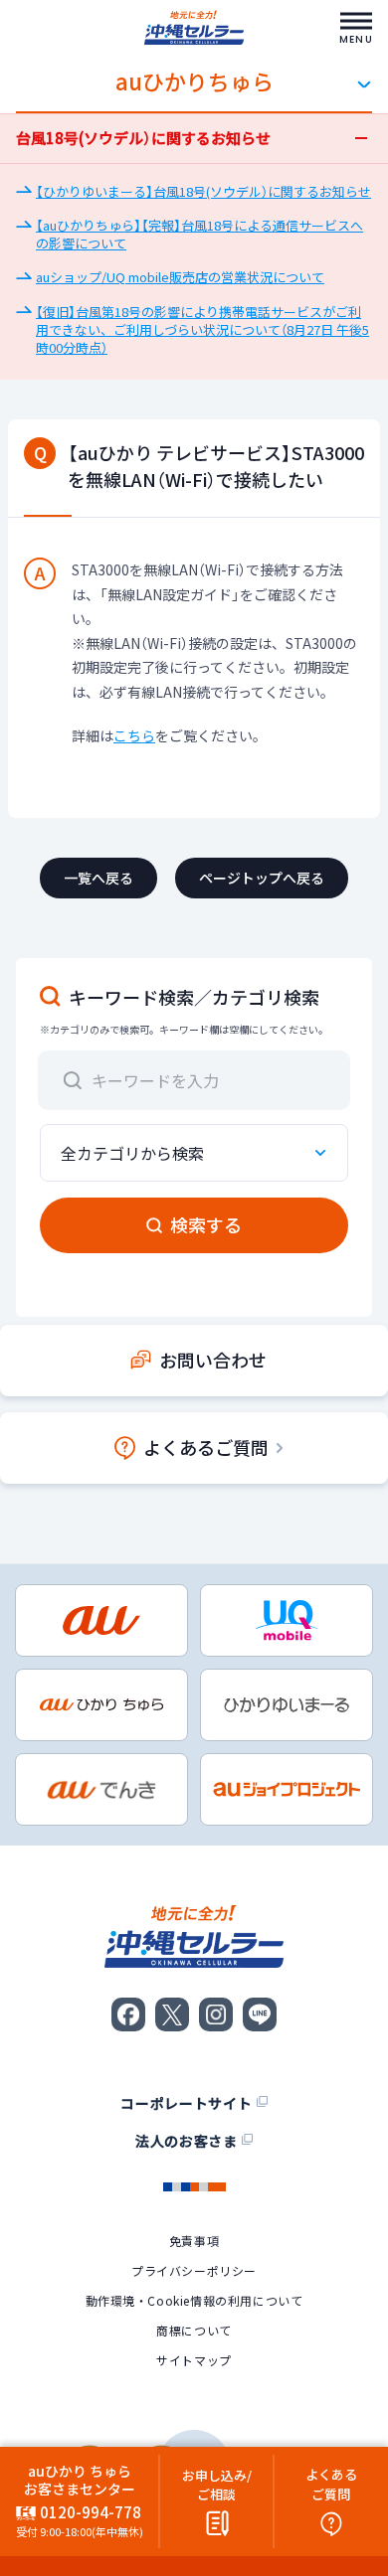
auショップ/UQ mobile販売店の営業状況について (180, 277)
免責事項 (194, 2241)
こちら (134, 735)
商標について (194, 2331)
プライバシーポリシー (194, 2271)
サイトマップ (194, 2360)
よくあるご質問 (206, 1448)
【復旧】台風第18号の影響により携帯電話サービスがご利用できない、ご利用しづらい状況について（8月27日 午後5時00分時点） (202, 329)
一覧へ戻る (98, 878)
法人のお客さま (187, 2141)
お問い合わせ (213, 1360)
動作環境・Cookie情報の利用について (194, 2301)
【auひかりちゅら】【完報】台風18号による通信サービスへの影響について (199, 234)
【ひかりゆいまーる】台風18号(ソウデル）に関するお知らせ (203, 191)
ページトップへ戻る (262, 878)
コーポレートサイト (186, 2103)
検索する (206, 1225)
